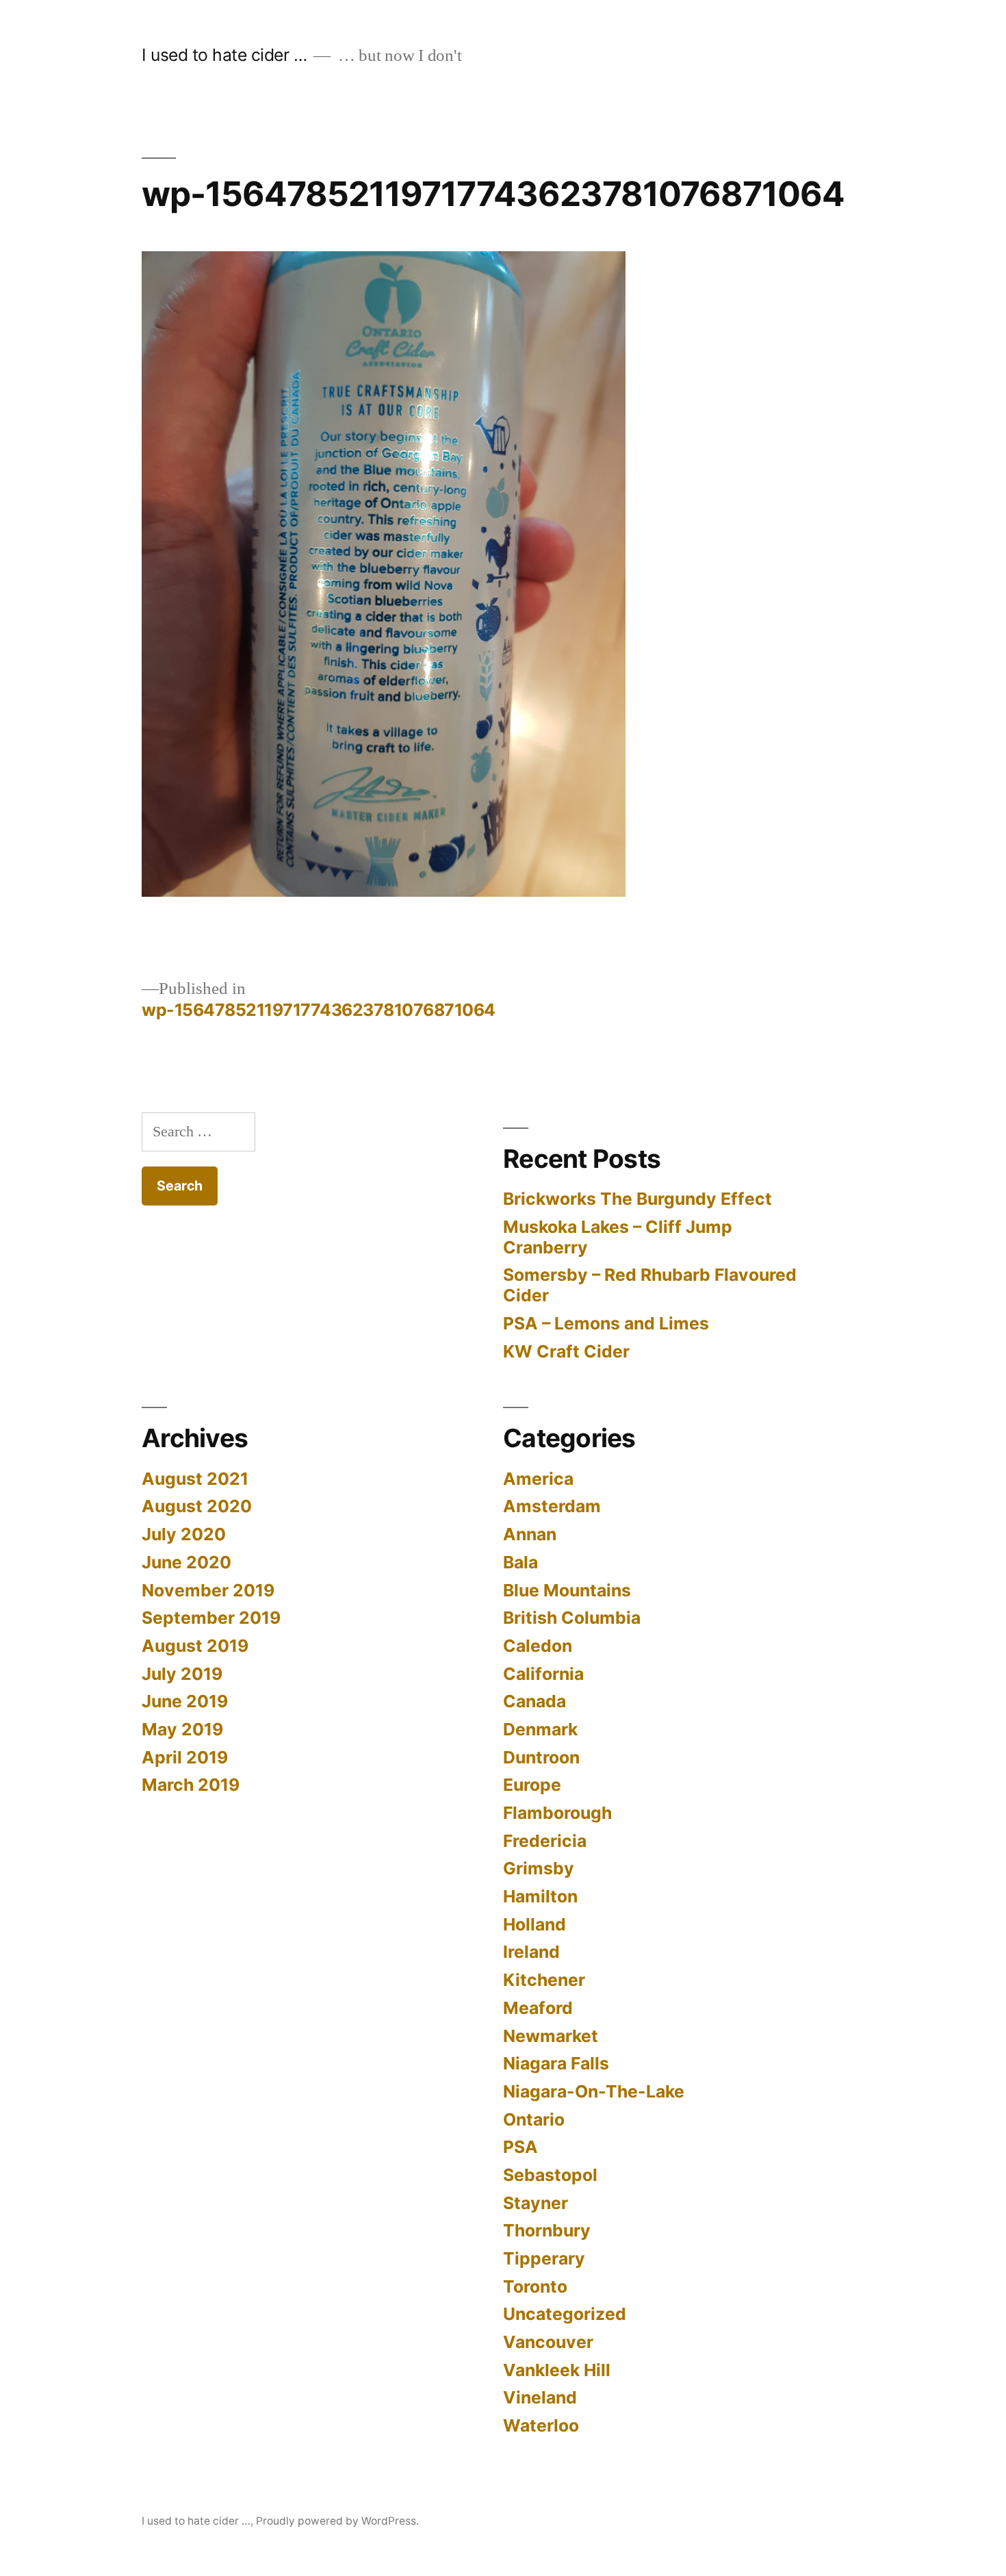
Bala (520, 1562)
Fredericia (545, 1841)
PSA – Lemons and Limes (606, 1323)
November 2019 (208, 1590)
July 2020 (184, 1534)
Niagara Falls (556, 2063)
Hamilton (540, 1896)
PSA (520, 2147)
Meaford (538, 2008)
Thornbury (547, 2230)
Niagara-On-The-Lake (594, 2091)
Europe (532, 1785)
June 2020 (186, 1562)
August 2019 (195, 1646)
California (543, 1674)
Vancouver (548, 2342)
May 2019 (182, 1729)
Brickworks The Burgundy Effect (637, 1199)
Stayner (536, 2203)
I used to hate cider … (224, 55)
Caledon (538, 1646)
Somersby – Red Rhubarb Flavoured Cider (650, 1285)
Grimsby (539, 1868)
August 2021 (195, 1479)
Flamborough (557, 1813)
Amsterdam (552, 1506)
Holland (534, 1924)
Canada (534, 1701)
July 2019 (182, 1674)
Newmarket (551, 2036)
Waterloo (541, 2425)
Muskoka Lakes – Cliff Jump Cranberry (618, 1237)
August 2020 (197, 1506)
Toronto (535, 2286)
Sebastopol (550, 2175)
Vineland (540, 2397)
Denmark (540, 1729)
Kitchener (544, 1980)
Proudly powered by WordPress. (337, 2521)
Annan (530, 1534)
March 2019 (191, 1785)
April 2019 (185, 1757)
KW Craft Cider (566, 1351)
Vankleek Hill (557, 2370)
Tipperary (544, 2258)
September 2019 (211, 1618)
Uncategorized (565, 2314)
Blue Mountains (567, 1590)
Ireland (531, 1952)
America (538, 1479)
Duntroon (541, 1757)
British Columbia (572, 1618)
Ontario (534, 2119)
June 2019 (185, 1701)
